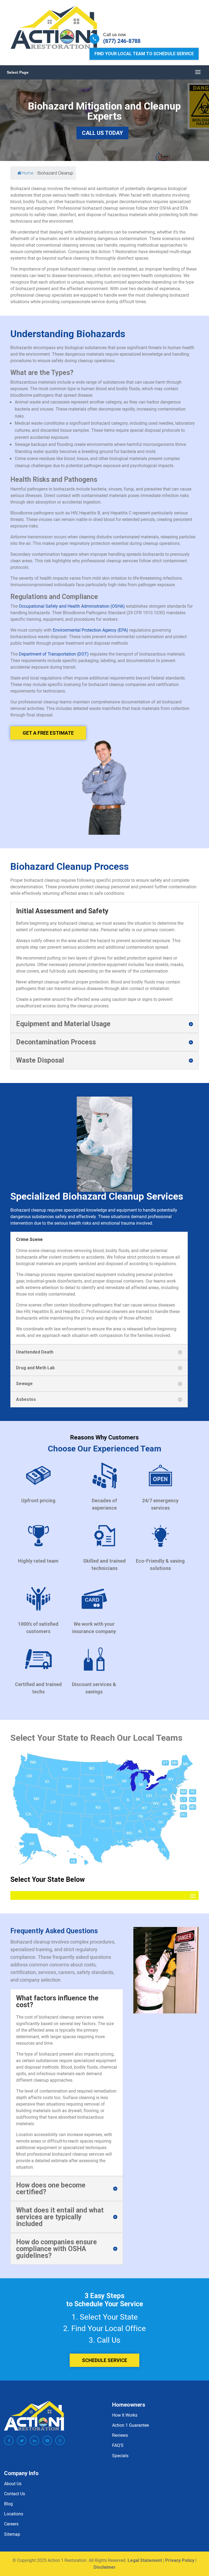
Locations (14, 2514)
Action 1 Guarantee (130, 2425)
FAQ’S (118, 2445)
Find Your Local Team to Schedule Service (144, 54)
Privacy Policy (180, 2560)
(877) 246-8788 (122, 41)
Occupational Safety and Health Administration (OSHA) (72, 606)
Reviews (120, 2435)
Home (28, 173)
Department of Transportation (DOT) (54, 654)
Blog (8, 2504)
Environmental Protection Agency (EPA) (90, 630)
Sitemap (12, 2534)
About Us (13, 2484)
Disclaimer (105, 2567)
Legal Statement (145, 2560)
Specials (120, 2456)
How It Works (125, 2415)
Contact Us (15, 2494)
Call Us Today (102, 133)
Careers (11, 2524)
